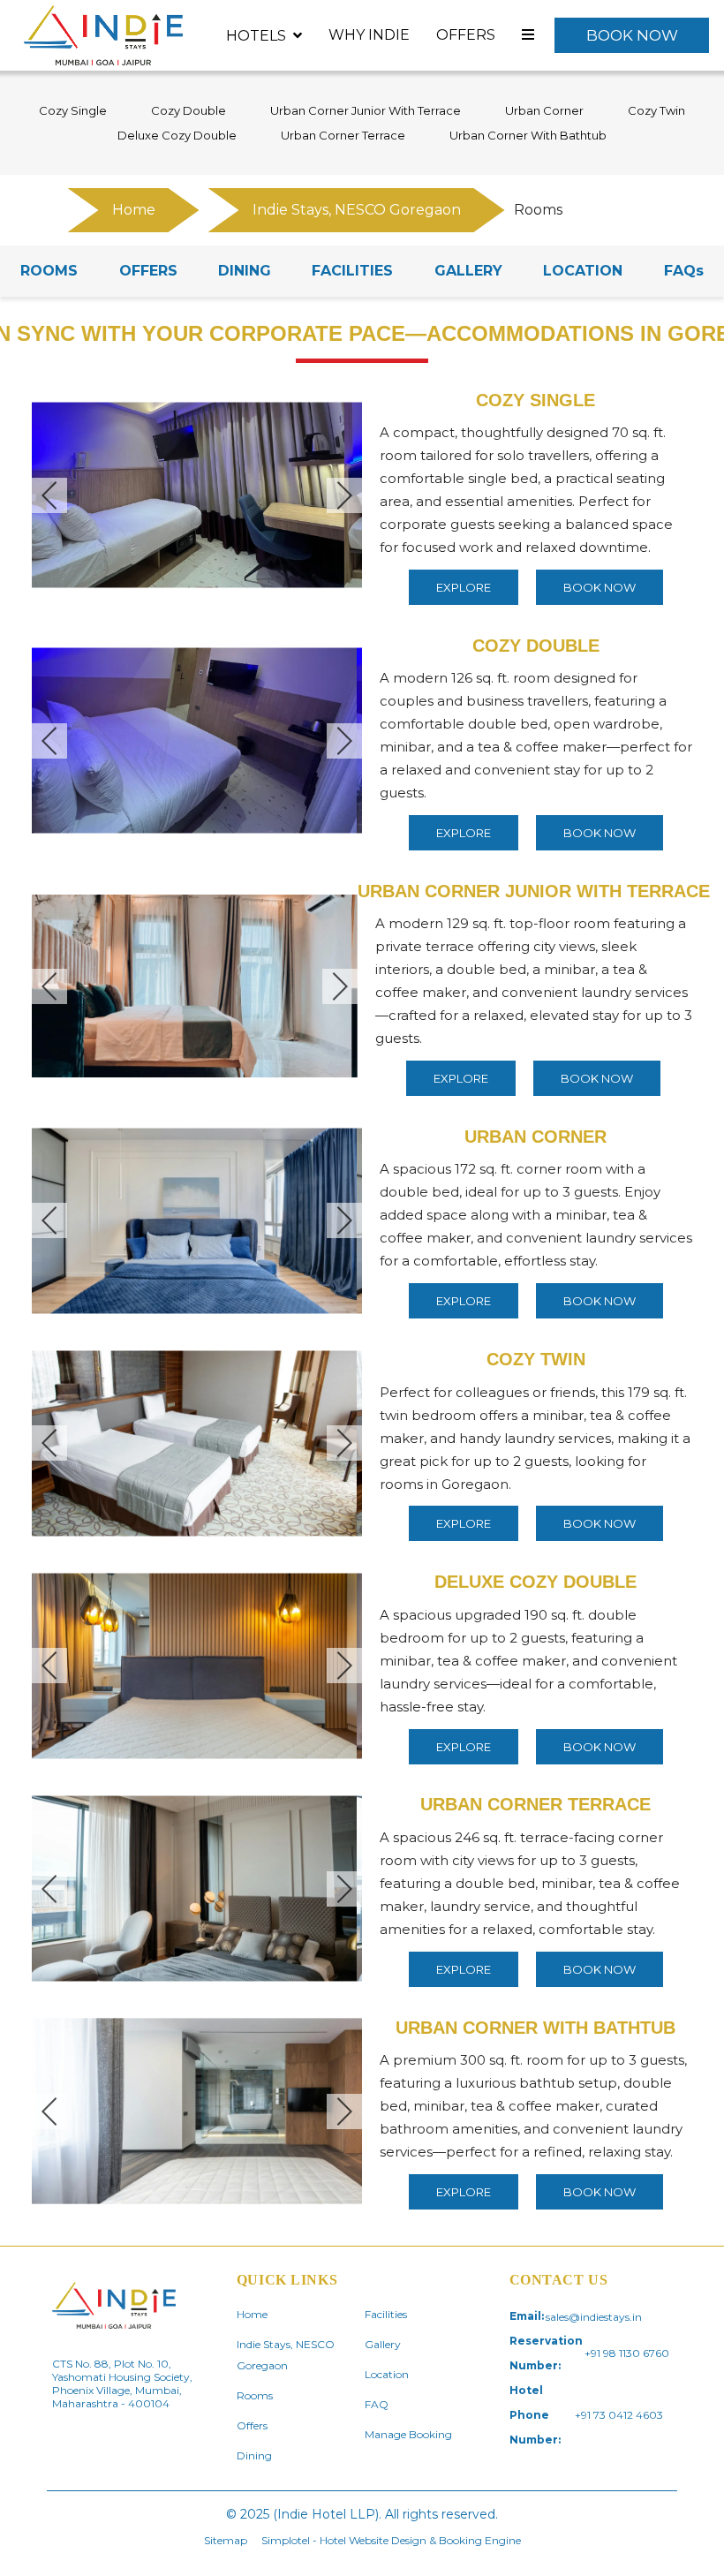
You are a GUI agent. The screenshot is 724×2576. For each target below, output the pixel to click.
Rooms (255, 2395)
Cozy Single (73, 110)
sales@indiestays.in (594, 2317)
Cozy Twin (656, 110)
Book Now (632, 35)
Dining (254, 2455)
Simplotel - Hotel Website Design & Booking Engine (391, 2540)
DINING (245, 271)
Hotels (256, 36)
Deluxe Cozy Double (177, 135)
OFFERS (148, 271)
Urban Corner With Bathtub (528, 135)
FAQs (684, 271)
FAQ (377, 2404)
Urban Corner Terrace (343, 135)
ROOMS (49, 271)
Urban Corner (544, 110)
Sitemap (226, 2540)
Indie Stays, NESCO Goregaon (357, 210)
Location (387, 2374)
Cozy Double (189, 110)
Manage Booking (408, 2434)
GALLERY (468, 271)
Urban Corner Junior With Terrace (366, 110)
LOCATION (583, 271)
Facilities (386, 2314)
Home (134, 210)
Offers (466, 35)
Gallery (383, 2344)
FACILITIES (352, 271)
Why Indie (369, 35)
